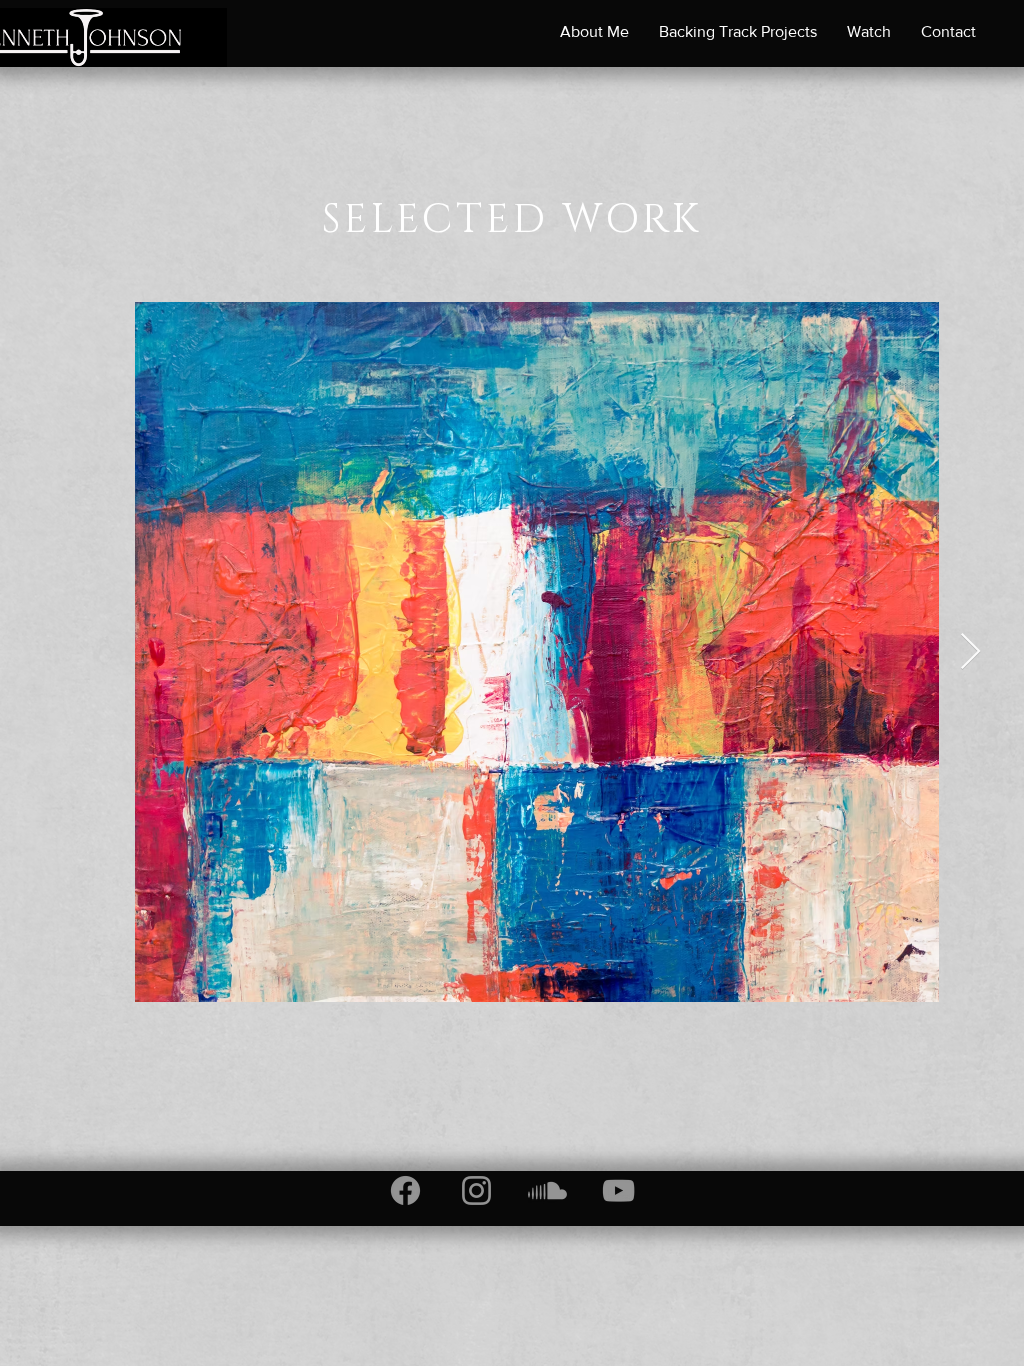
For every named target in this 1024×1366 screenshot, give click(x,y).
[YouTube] (618, 1190)
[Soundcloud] (547, 1190)
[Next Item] (970, 652)
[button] (594, 32)
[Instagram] (476, 1190)
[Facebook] (405, 1190)
